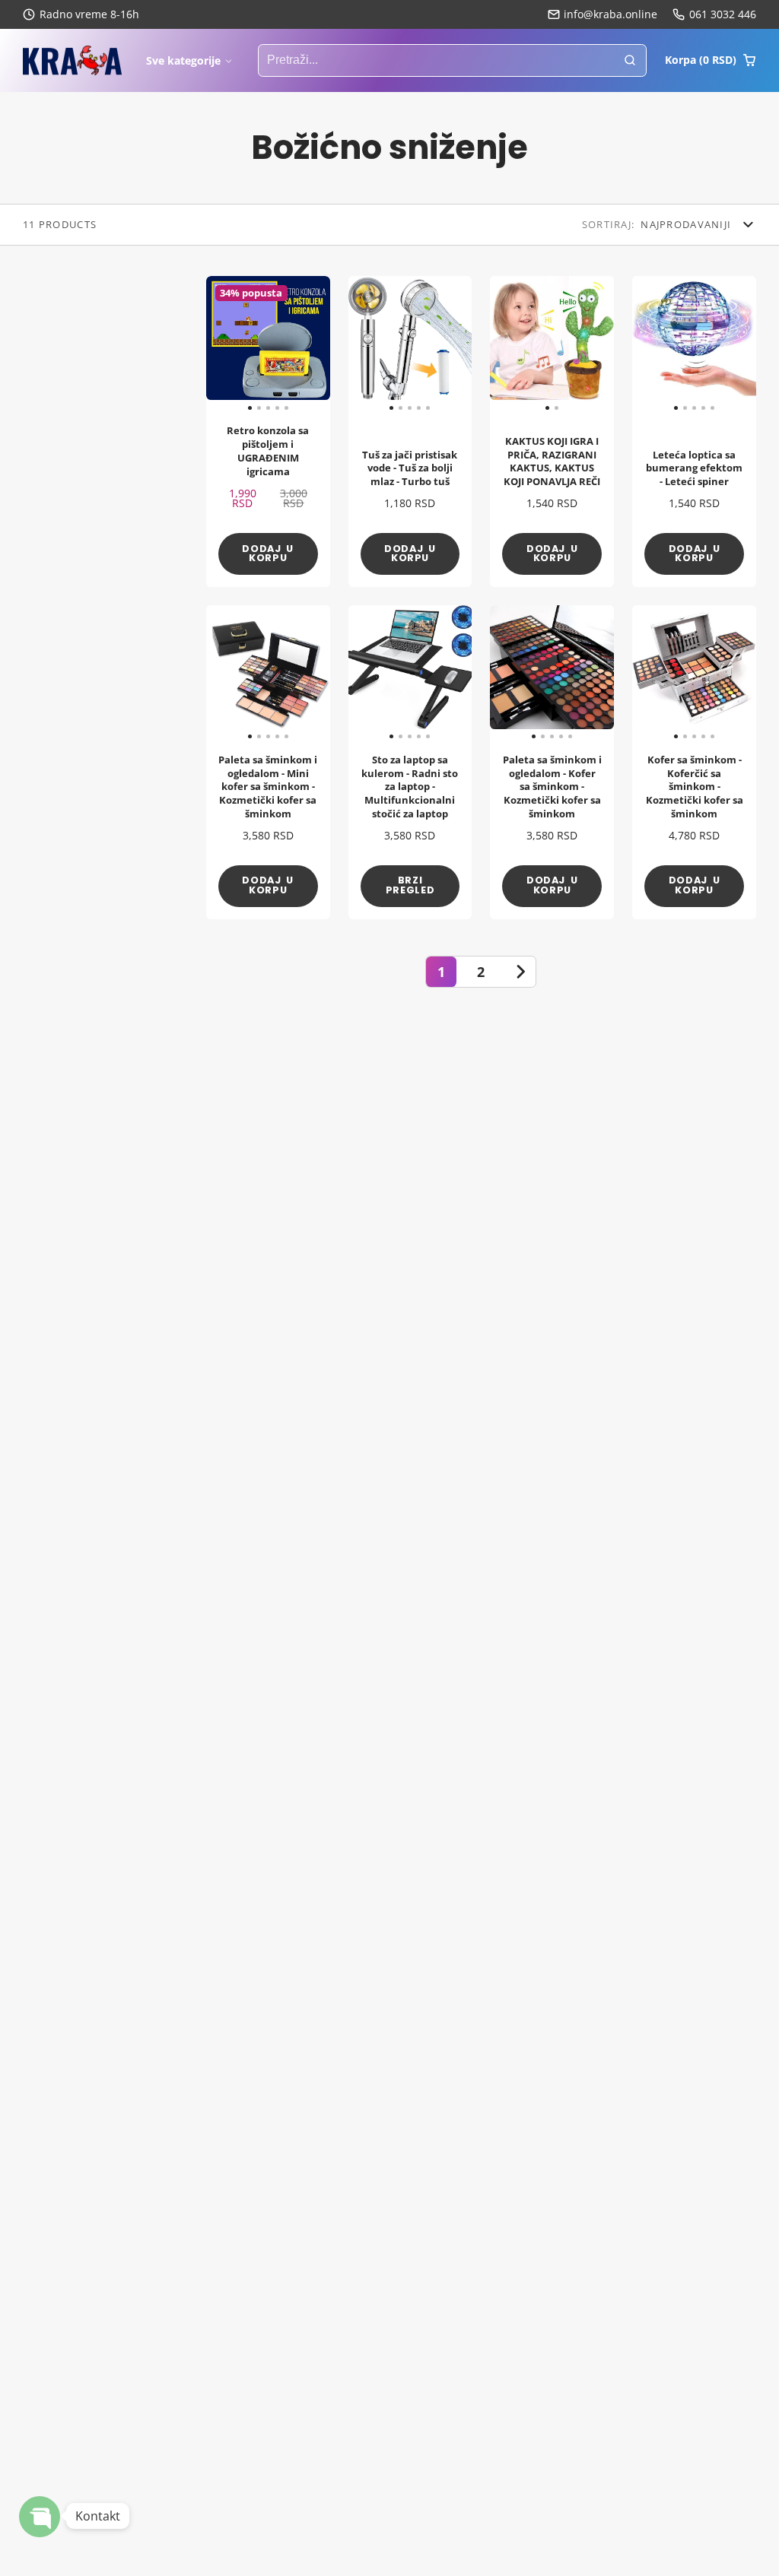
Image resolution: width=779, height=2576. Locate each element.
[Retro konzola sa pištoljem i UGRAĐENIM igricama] (219, 344)
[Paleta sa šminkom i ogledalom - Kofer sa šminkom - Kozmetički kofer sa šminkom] (502, 673)
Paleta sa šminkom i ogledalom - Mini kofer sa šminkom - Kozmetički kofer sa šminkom (268, 762)
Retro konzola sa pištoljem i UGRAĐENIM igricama (268, 431)
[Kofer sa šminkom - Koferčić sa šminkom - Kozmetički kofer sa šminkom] (645, 673)
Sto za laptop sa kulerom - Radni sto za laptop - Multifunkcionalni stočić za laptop (410, 762)
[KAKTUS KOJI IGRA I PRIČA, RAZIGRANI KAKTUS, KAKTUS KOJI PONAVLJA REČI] (521, 344)
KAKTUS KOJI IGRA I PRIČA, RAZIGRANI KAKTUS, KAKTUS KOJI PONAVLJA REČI (552, 431)
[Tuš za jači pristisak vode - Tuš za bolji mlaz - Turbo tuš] (361, 344)
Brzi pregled (410, 885)
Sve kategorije (183, 60)
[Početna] (72, 61)
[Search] (630, 61)
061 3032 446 (723, 14)
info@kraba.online (610, 14)
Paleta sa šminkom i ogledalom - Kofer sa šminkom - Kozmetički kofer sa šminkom (552, 762)
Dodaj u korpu (268, 554)
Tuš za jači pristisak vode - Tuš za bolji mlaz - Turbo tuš (410, 431)
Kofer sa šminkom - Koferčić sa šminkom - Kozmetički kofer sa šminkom (694, 762)
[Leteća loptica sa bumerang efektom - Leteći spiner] (645, 344)
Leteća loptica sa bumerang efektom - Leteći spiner (694, 431)
